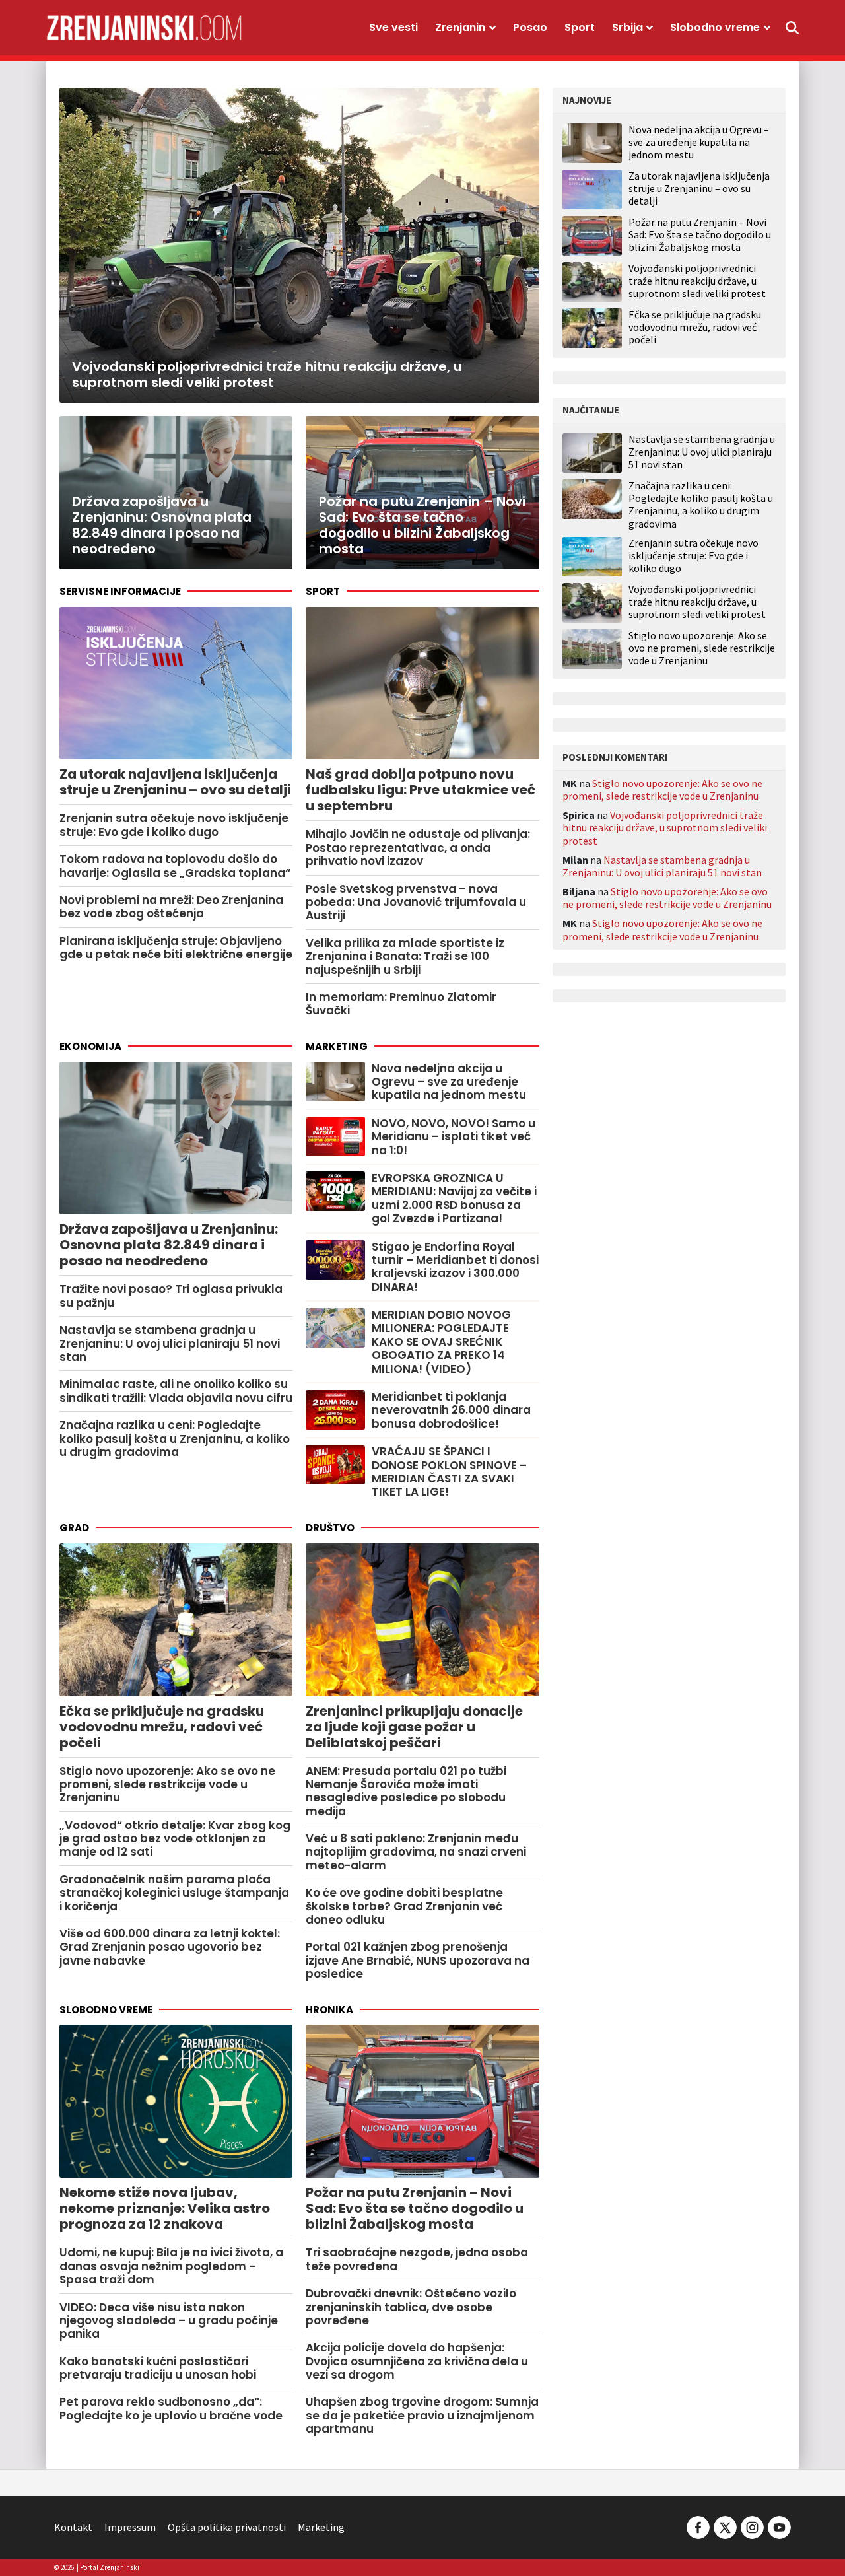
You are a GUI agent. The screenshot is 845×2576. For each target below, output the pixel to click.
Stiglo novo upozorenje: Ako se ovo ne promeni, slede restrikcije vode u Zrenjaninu (702, 648)
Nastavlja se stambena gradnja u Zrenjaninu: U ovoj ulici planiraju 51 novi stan (702, 452)
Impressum (130, 2527)
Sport (580, 27)
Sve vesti (393, 27)
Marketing (337, 1046)
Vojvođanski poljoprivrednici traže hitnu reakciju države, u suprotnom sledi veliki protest (697, 281)
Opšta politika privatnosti (227, 2527)
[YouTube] (778, 2526)
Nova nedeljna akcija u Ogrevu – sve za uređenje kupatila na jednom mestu (699, 142)
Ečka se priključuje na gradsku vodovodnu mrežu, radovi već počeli (695, 327)
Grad (74, 1528)
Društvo (330, 1528)
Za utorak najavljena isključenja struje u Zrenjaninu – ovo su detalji (699, 188)
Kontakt (73, 2527)
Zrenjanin (460, 27)
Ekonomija (90, 1046)
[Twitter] (725, 2526)
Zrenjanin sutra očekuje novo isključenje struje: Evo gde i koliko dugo (693, 556)
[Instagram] (752, 2526)
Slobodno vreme (715, 27)
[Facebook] (698, 2526)
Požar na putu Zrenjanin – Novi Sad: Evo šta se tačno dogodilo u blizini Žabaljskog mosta (700, 234)
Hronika (329, 2010)
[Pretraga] (792, 28)
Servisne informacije (120, 591)
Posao (530, 27)
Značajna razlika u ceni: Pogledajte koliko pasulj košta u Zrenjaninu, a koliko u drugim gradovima (701, 505)
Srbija (627, 27)
